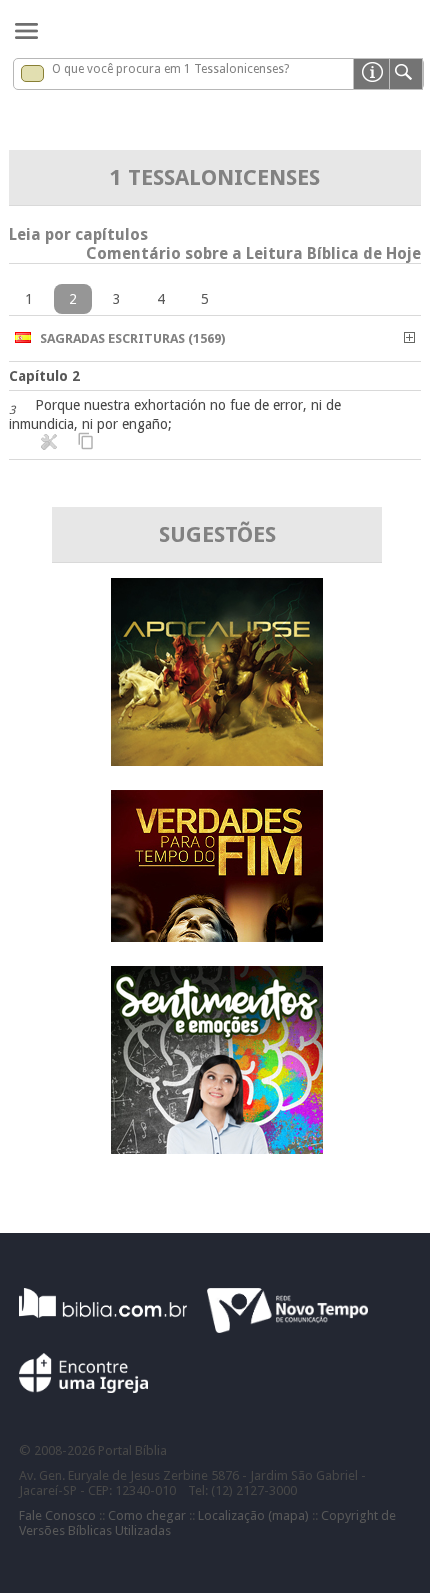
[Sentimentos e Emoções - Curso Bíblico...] (217, 1148)
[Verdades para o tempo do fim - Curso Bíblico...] (217, 936)
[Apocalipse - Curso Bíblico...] (217, 760)
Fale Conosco (57, 1515)
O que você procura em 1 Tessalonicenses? (170, 69)
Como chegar (147, 1515)
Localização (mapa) (253, 1515)
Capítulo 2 (44, 376)
